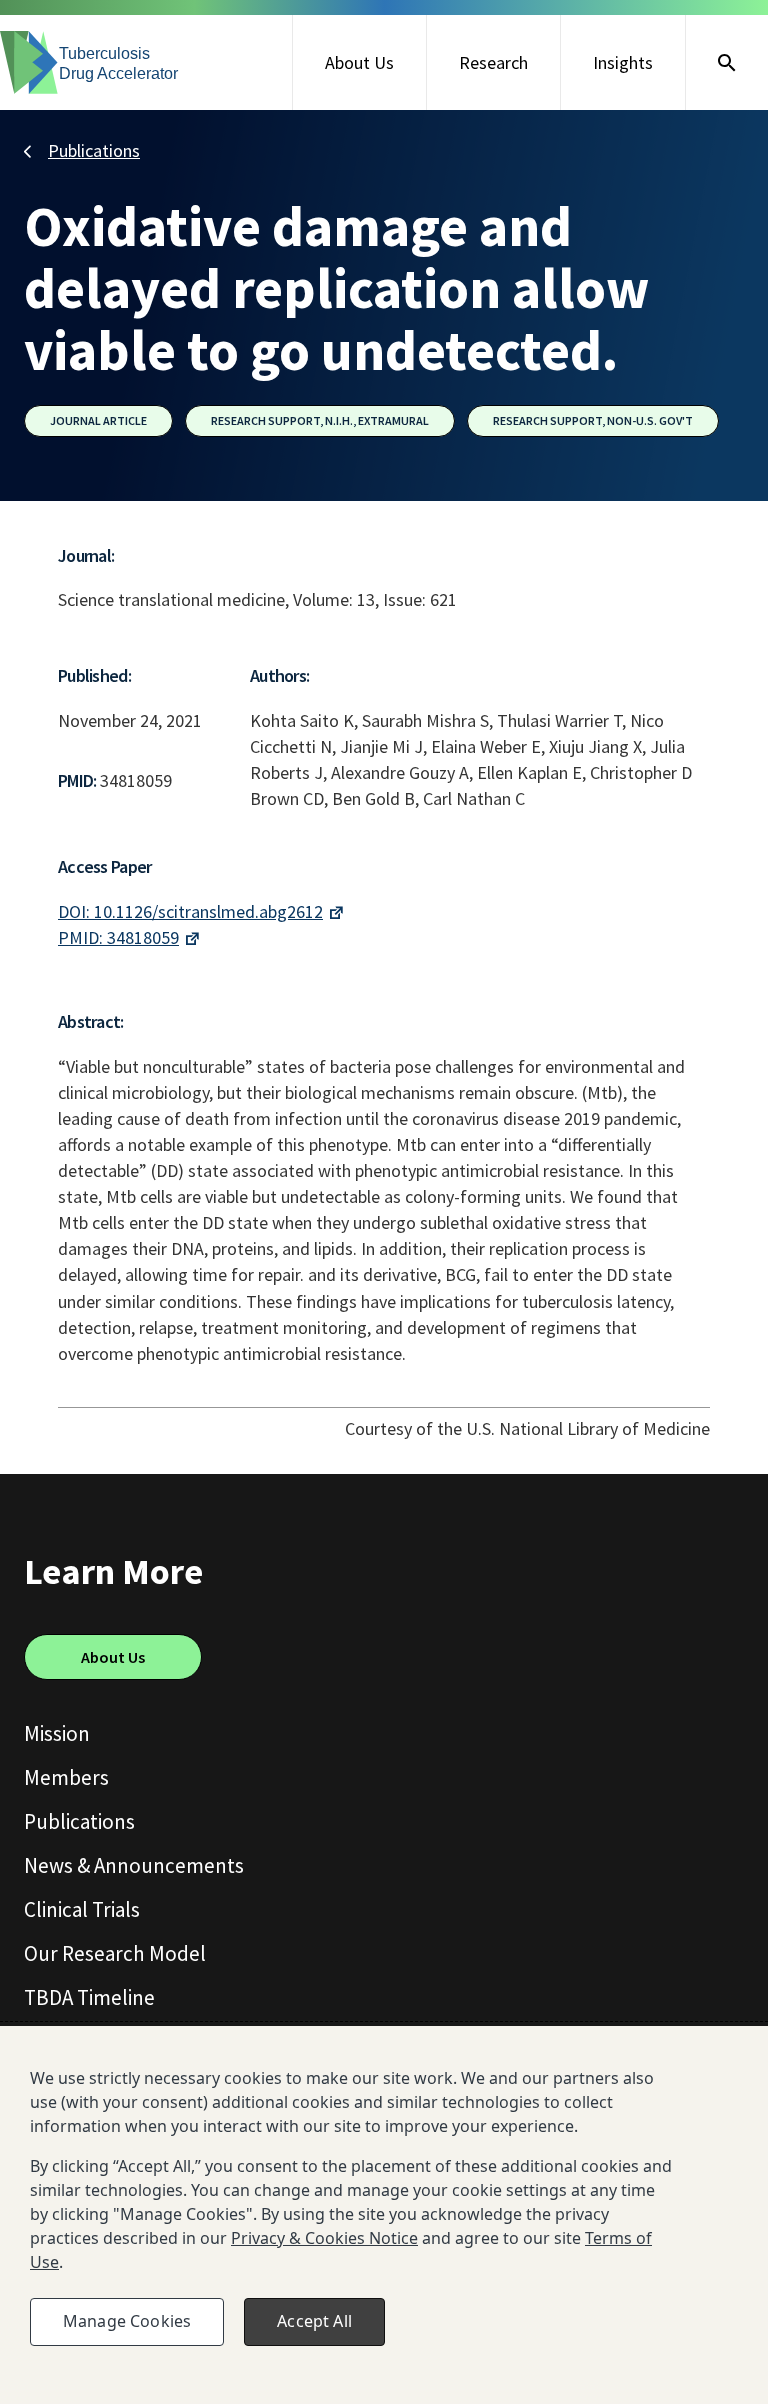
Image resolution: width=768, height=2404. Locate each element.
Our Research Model (115, 1953)
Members (66, 1777)
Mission (57, 1733)
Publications (94, 150)
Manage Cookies (127, 2321)
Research (493, 62)
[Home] (90, 62)
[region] (384, 2215)
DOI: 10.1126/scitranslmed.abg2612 (190, 911)
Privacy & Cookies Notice (324, 2238)
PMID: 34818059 (118, 937)
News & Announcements (134, 1865)
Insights (623, 62)
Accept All (314, 2321)
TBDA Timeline (89, 1997)
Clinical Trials (82, 1909)
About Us (359, 62)
